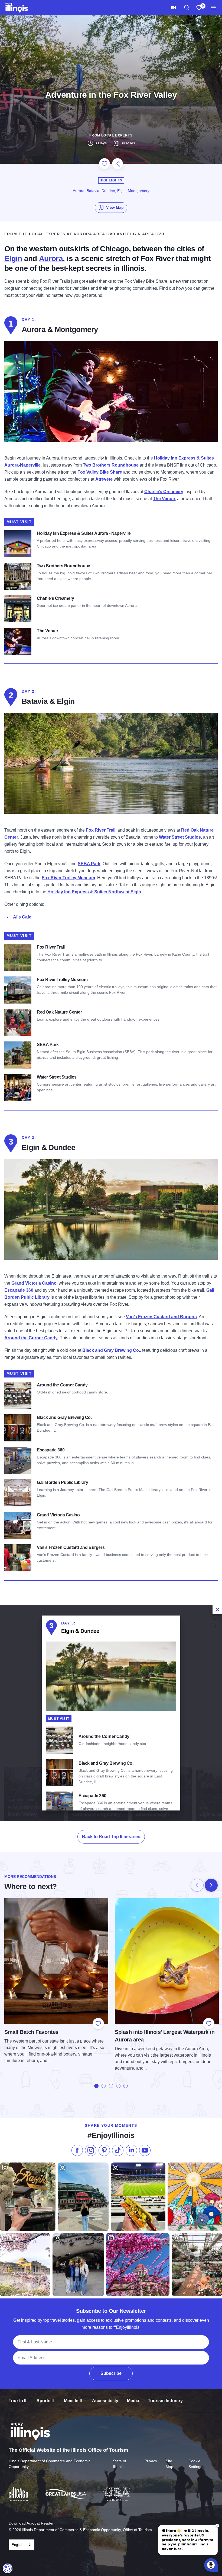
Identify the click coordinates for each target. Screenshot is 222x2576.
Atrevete (104, 479)
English (17, 2545)
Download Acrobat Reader (31, 2523)
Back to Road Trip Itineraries (111, 1837)
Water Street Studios (180, 837)
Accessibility (105, 2401)
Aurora (51, 258)
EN (173, 7)
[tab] (96, 2086)
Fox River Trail (101, 830)
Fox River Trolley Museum (68, 878)
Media (133, 2401)
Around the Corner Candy (31, 1338)
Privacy (151, 2461)
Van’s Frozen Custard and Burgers (161, 1317)
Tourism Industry (165, 2401)
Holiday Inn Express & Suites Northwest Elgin (94, 892)
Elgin (13, 258)
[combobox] (173, 7)
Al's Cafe (22, 917)
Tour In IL (18, 2401)
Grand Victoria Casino (34, 1283)
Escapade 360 (19, 1290)
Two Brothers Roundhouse (111, 465)
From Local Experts (111, 135)
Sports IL (46, 2401)
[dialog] (111, 1713)
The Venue (164, 499)
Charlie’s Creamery (164, 492)
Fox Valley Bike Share (100, 472)
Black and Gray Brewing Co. (111, 1350)
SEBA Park (89, 864)
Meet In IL (74, 2401)
